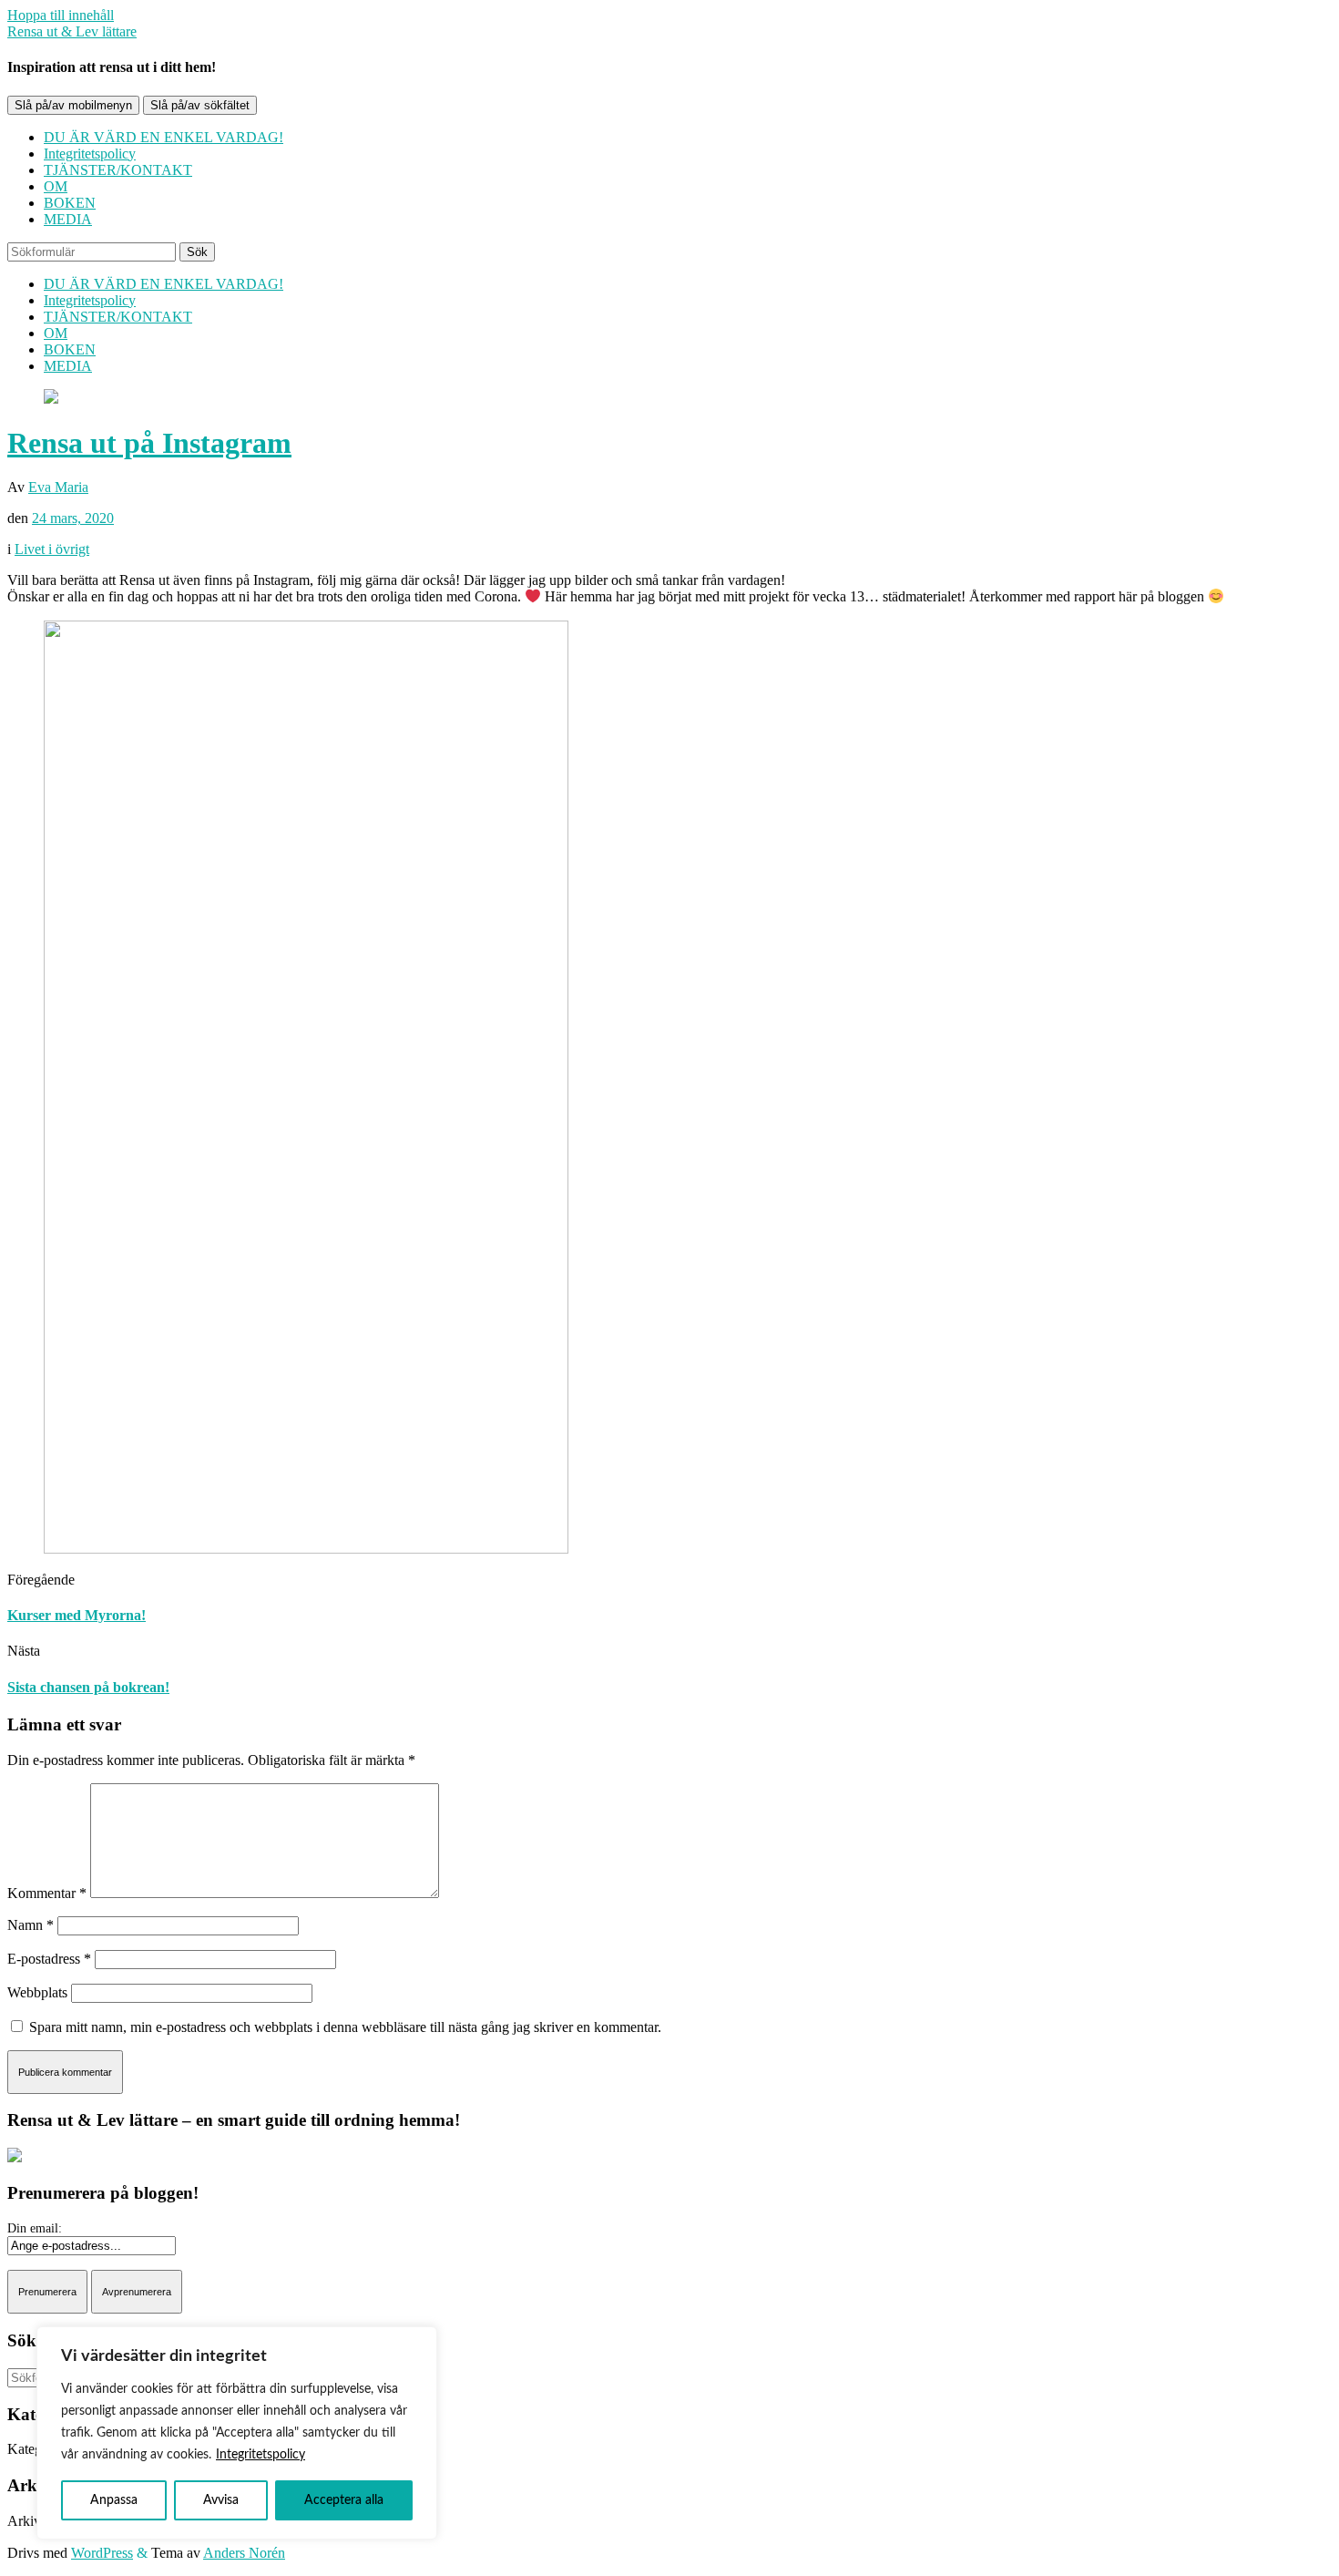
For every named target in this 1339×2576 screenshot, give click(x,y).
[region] (237, 2433)
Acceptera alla (344, 2500)
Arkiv (24, 2521)
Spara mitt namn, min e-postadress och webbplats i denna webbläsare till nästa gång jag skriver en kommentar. (345, 2027)
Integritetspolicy (261, 2455)
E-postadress (49, 1959)
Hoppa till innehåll (61, 15)
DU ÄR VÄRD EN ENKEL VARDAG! (164, 137)
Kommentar (47, 1893)
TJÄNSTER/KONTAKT (118, 170)
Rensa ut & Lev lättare (72, 31)
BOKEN (70, 203)
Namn (31, 1925)
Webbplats (37, 1992)
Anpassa (114, 2500)
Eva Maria (58, 487)
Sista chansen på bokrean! (88, 1687)
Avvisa (221, 2500)
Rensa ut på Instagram (149, 443)
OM (56, 186)
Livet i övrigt (52, 549)
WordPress (102, 2553)
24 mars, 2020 (73, 518)
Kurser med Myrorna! (77, 1615)
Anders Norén (244, 2553)
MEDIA (68, 219)
